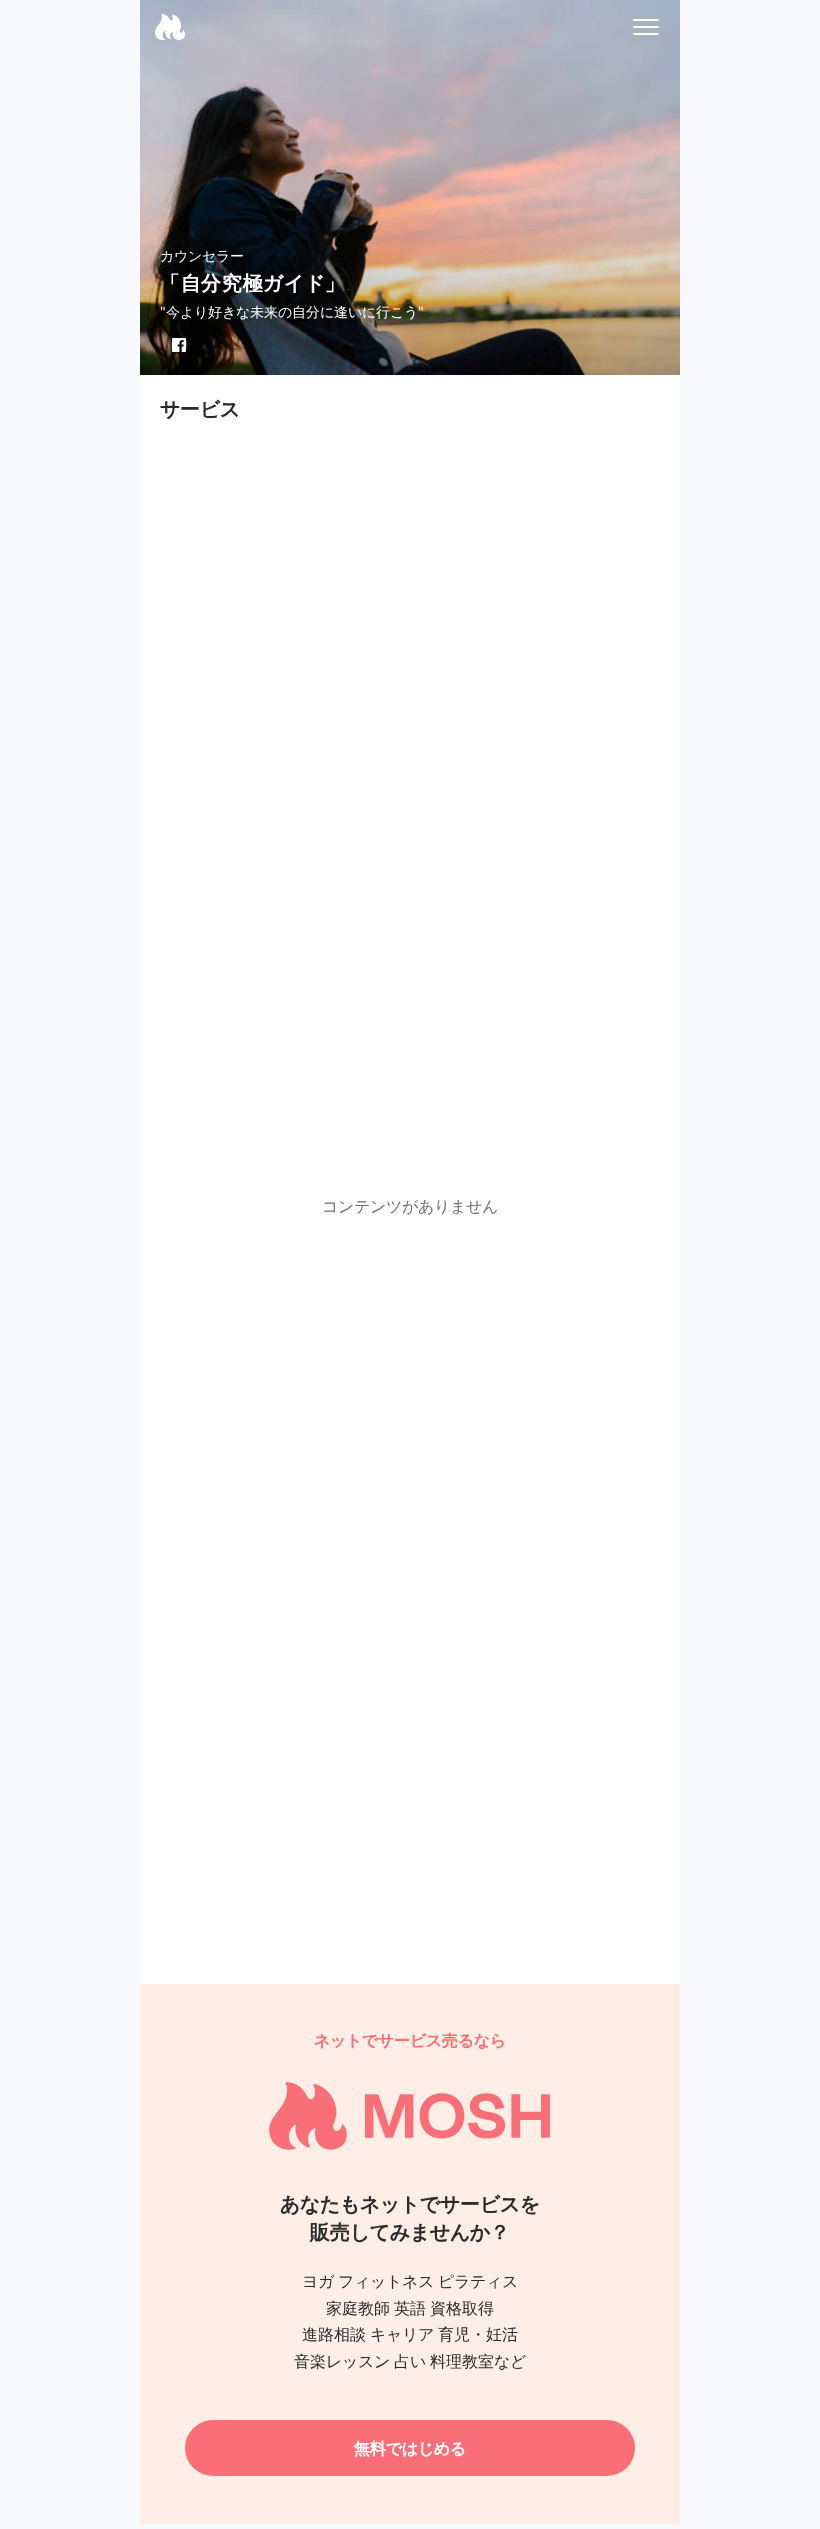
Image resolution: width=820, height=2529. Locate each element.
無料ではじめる (410, 2448)
